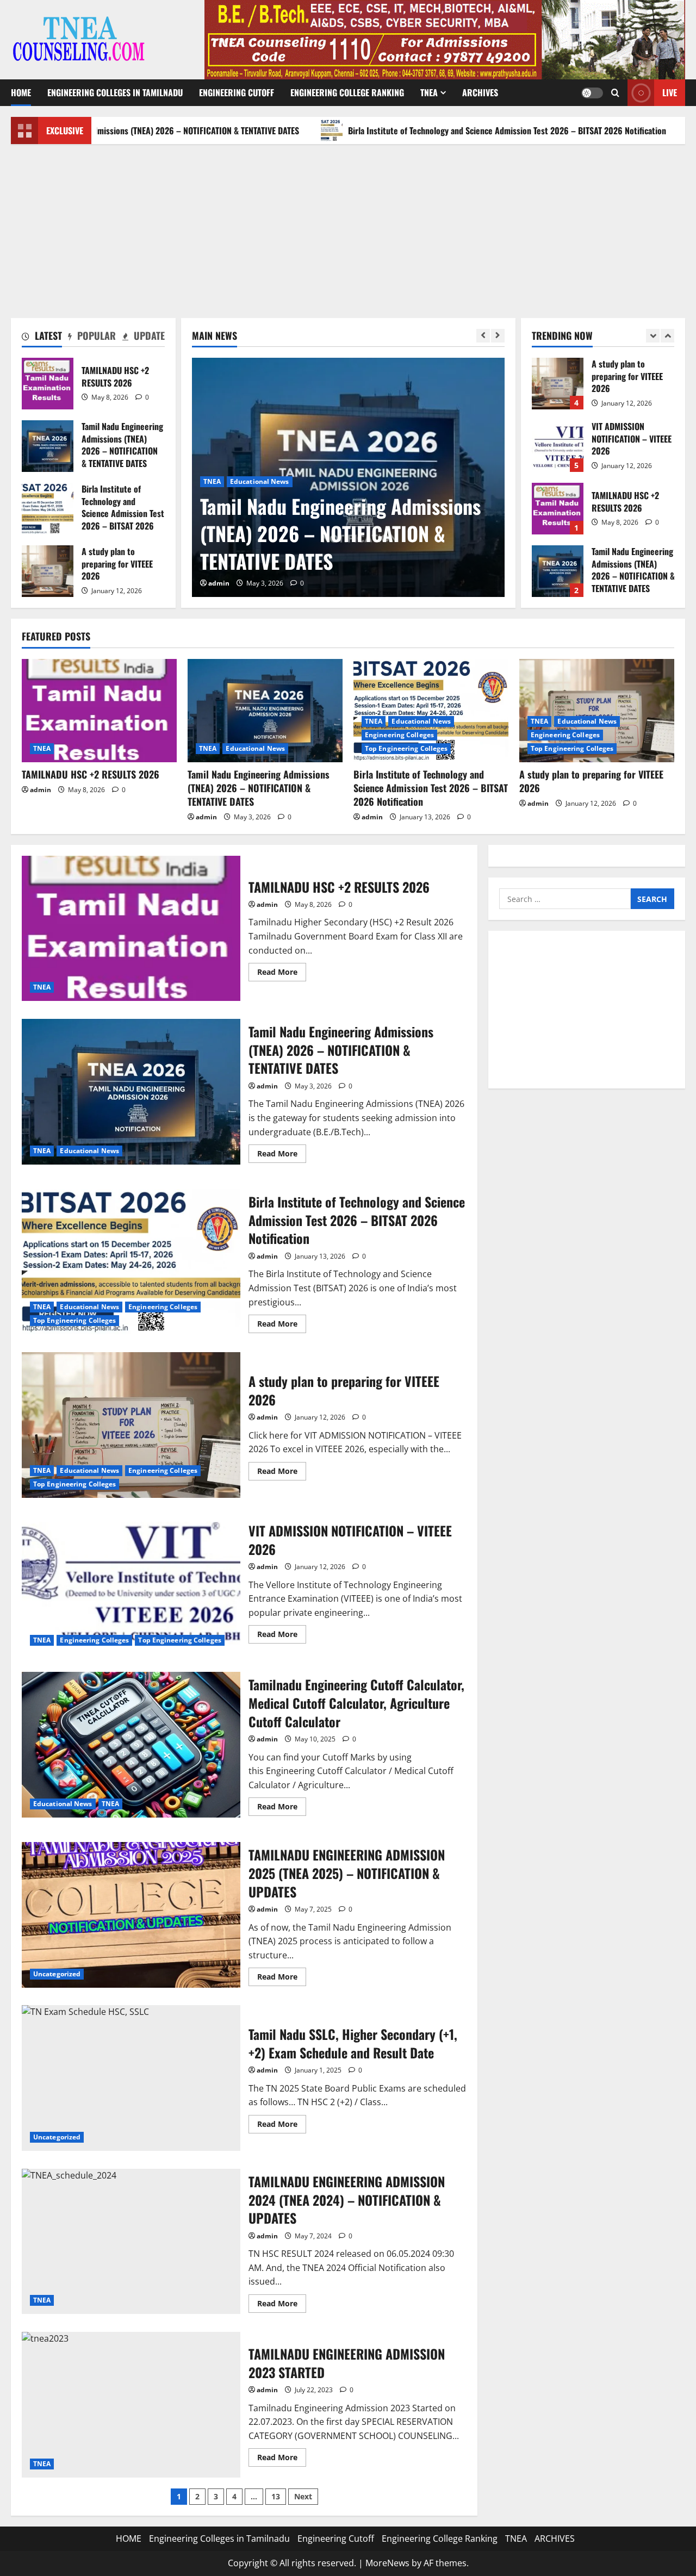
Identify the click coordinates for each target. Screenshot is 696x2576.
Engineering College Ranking (347, 92)
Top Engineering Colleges (418, 481)
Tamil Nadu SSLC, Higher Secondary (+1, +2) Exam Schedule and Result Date (131, 2078)
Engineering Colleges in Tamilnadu (115, 92)
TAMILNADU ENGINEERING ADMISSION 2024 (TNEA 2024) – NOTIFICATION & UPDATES (131, 2242)
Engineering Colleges (333, 481)
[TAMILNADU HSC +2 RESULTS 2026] (99, 711)
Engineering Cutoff (237, 92)
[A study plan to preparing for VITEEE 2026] (597, 711)
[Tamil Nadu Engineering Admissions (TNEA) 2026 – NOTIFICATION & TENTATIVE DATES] (265, 711)
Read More (282, 974)
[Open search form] (615, 93)
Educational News (260, 481)
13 (276, 2496)
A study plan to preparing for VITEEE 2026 (48, 571)
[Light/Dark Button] (592, 93)
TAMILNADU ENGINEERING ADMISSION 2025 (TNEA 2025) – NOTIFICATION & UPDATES (131, 1915)
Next (303, 2496)
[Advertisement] (348, 226)
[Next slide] (498, 336)
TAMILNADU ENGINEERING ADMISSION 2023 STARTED (131, 2405)
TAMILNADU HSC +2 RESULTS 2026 (48, 384)
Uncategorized (57, 1974)
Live (670, 92)
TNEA (429, 92)
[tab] (42, 338)
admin (219, 583)
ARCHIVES (480, 92)
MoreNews (387, 2563)
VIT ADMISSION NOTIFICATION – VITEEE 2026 (558, 384)
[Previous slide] (483, 336)
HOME (21, 92)
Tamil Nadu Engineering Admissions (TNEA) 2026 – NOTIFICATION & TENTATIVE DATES (48, 446)
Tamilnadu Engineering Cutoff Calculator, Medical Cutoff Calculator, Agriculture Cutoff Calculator (131, 1745)
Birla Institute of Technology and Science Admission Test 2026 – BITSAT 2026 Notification (425, 130)
